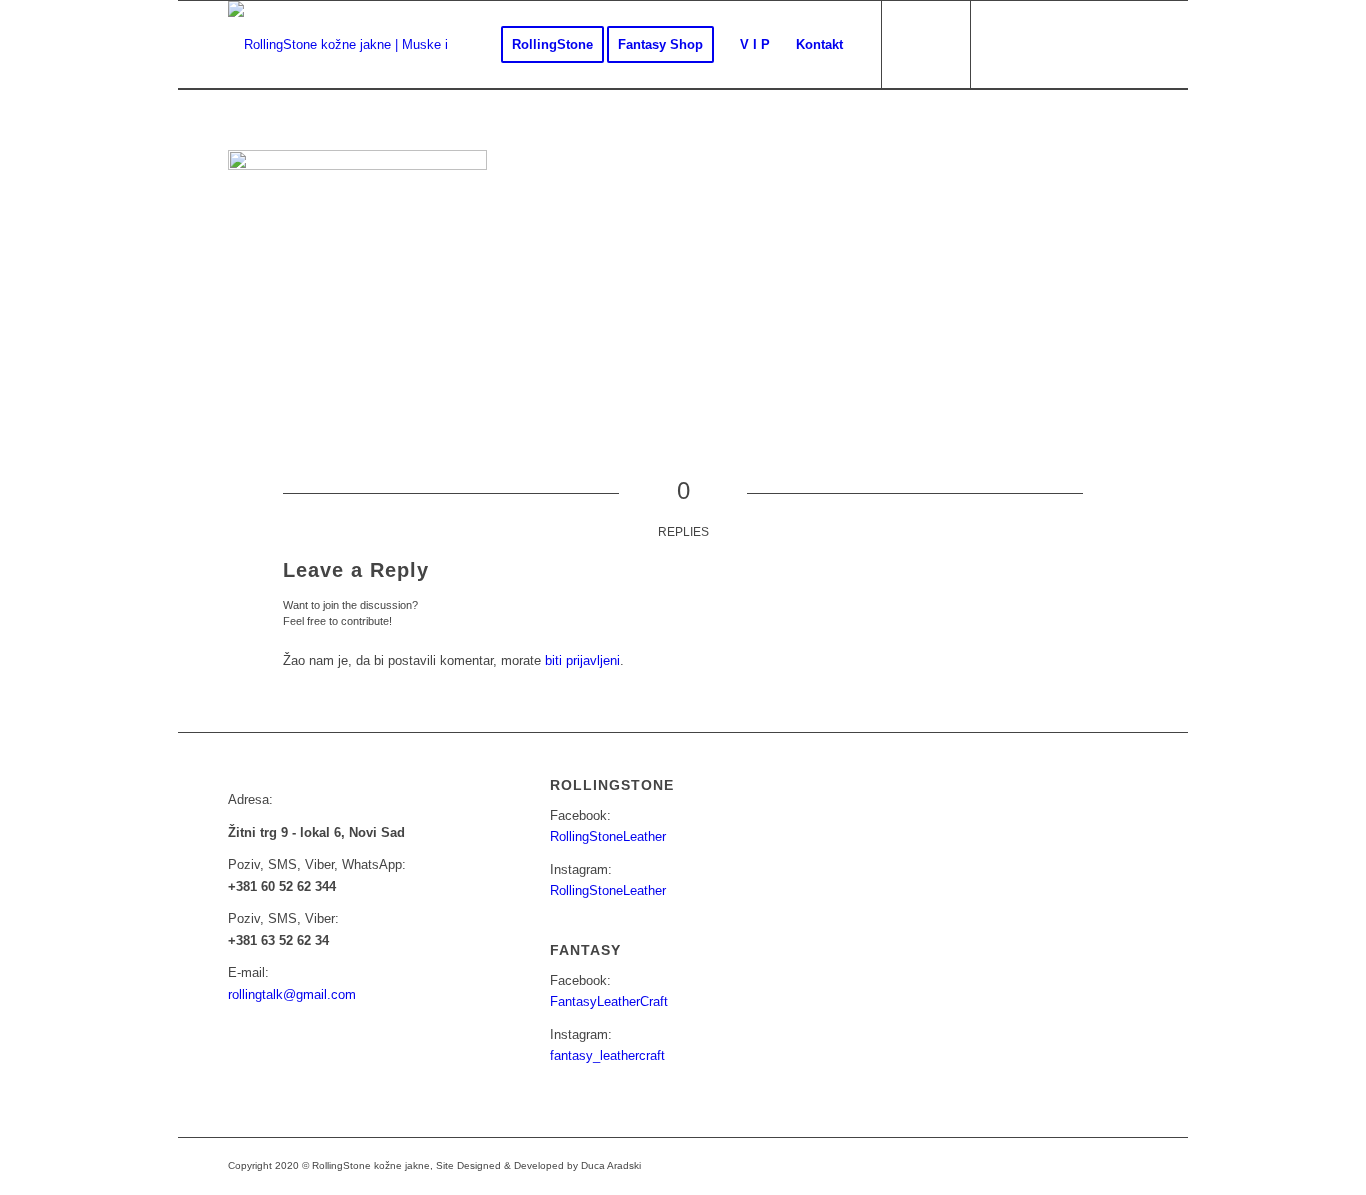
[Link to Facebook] (1003, 44)
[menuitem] (552, 45)
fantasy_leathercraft (607, 1055)
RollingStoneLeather (608, 836)
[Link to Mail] (1063, 44)
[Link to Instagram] (1033, 44)
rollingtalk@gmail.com (292, 994)
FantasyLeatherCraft (609, 1001)
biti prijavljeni (582, 660)
